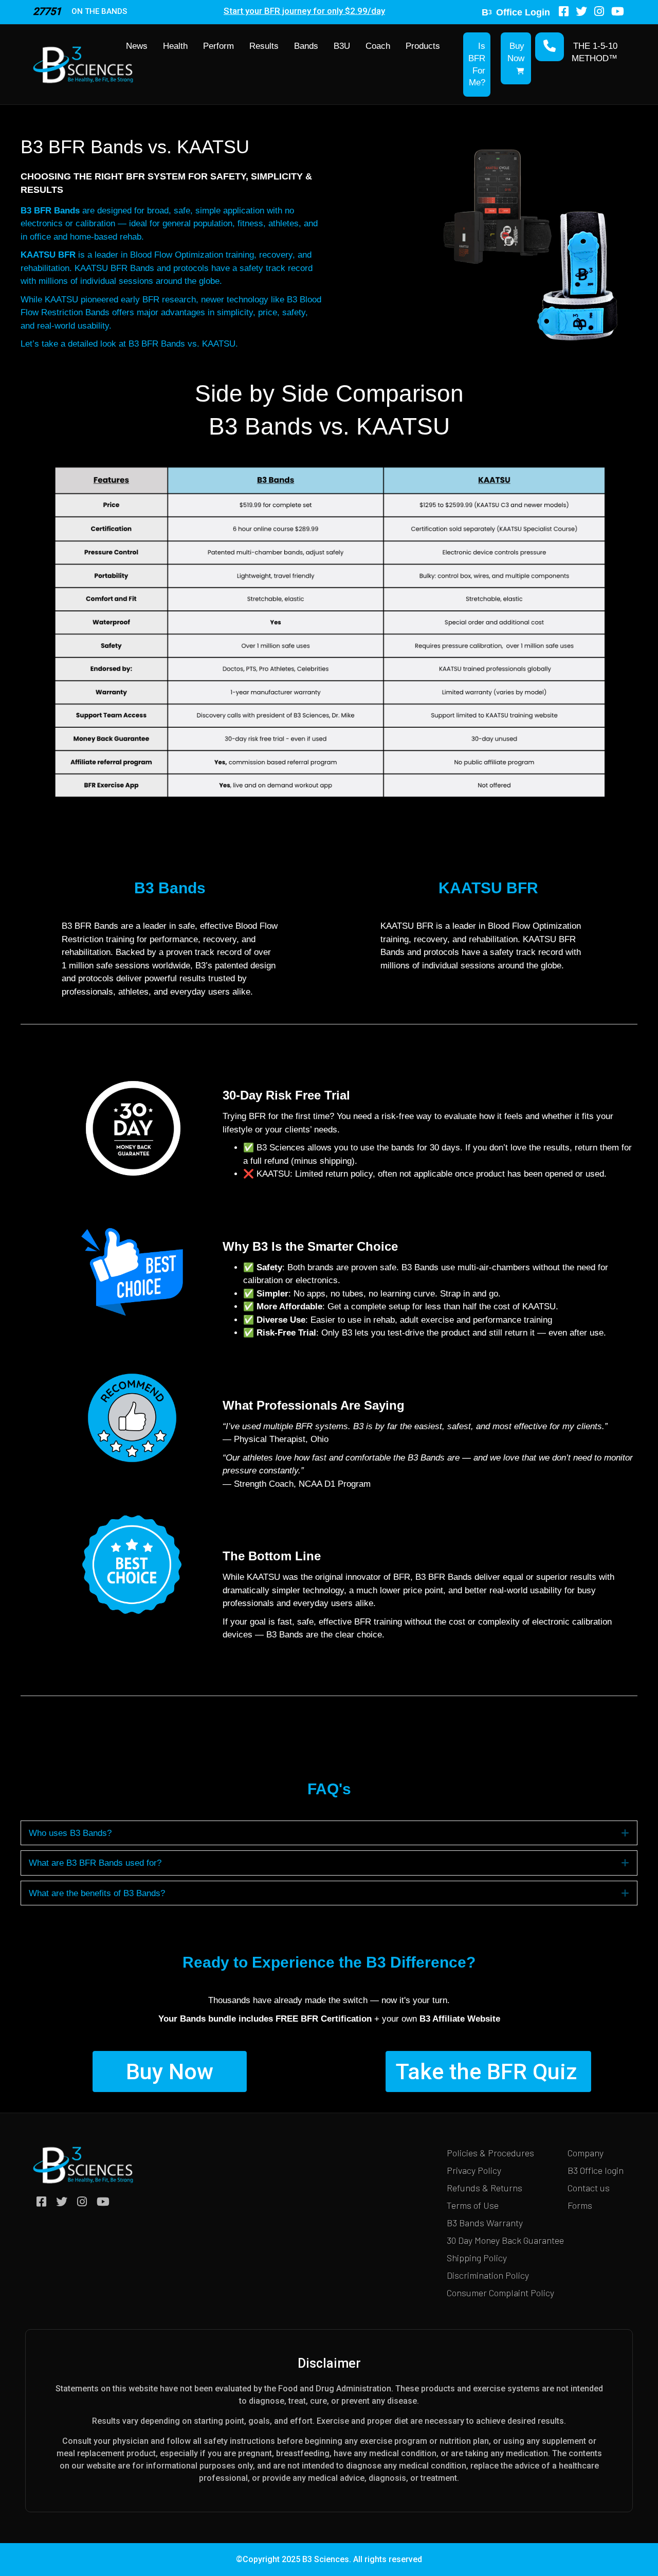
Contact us (589, 2188)
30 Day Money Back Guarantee (505, 2240)
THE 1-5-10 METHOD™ (595, 52)
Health (175, 46)
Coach (378, 46)
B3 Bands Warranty (485, 2223)
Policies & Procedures (490, 2153)
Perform (218, 46)
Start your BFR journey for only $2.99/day (304, 11)
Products (423, 46)
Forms (580, 2205)
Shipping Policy (477, 2258)
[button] (625, 1833)
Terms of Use (473, 2205)
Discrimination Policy (488, 2275)
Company (586, 2153)
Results (264, 46)
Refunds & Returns (485, 2188)
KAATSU (263, 1577)
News (137, 46)
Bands (306, 46)
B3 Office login (596, 2170)
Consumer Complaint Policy (500, 2293)
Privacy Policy (474, 2170)
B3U (342, 46)
